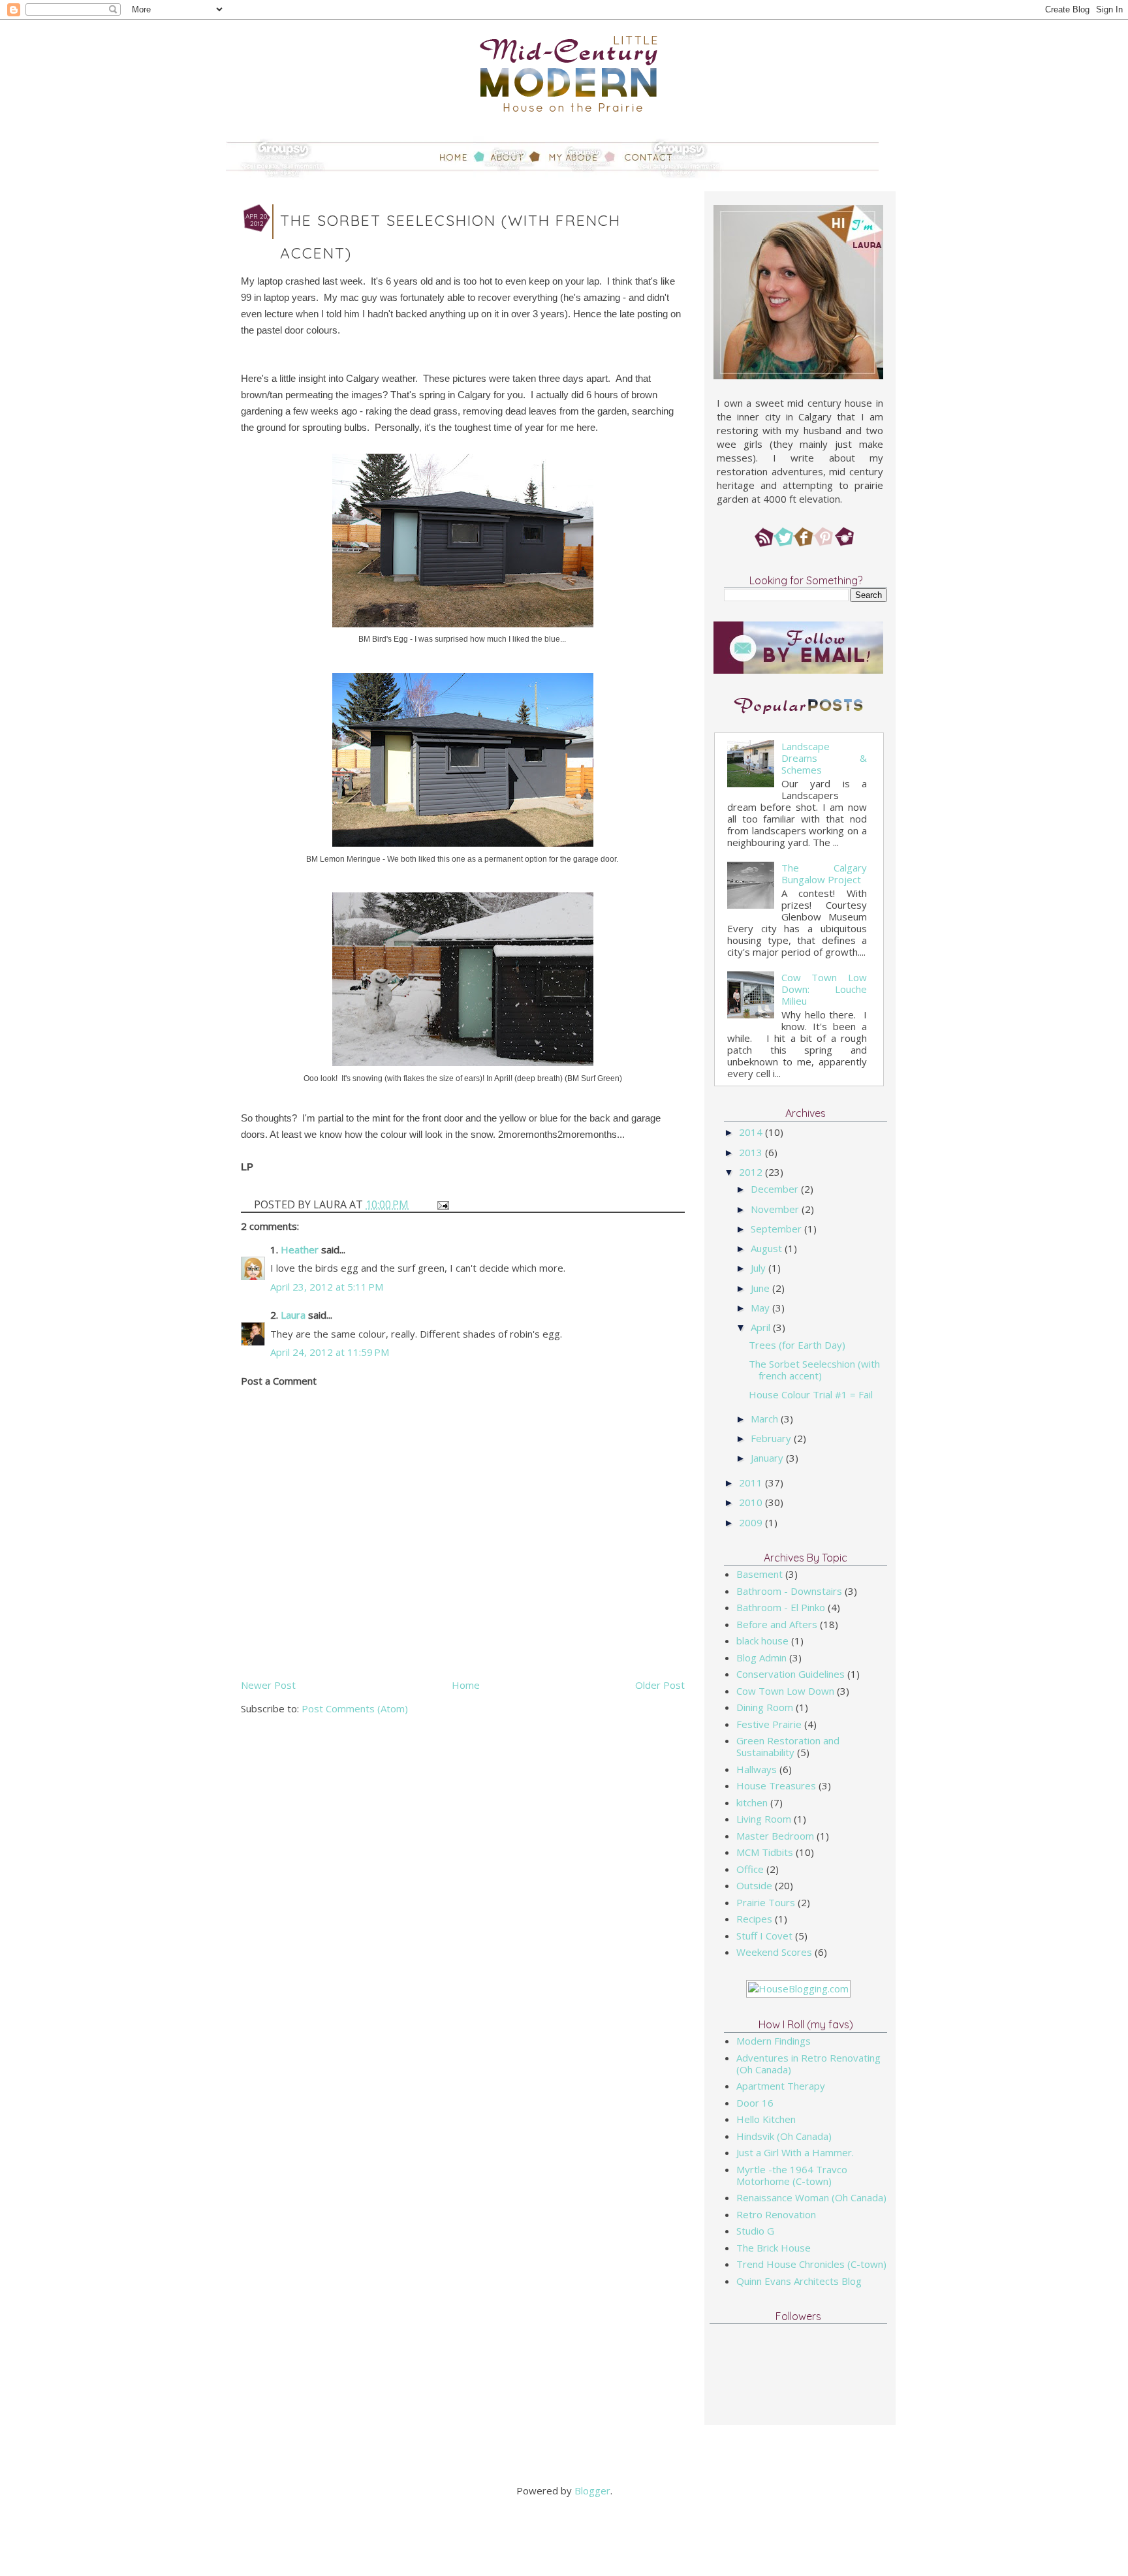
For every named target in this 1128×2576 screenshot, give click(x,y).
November (776, 1209)
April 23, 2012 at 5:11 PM (327, 1287)
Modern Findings (774, 2041)
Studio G (755, 2231)
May (761, 1308)
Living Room (764, 1819)
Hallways (757, 1769)
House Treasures (776, 1785)
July (760, 1268)
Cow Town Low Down (785, 1691)
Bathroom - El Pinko (781, 1607)
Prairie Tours (766, 1902)
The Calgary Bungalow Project (824, 873)
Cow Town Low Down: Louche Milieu (824, 989)
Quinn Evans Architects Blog (799, 2281)
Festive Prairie (769, 1724)
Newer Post (268, 1685)
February (772, 1438)
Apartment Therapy (781, 2086)
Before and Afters (777, 1624)
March (766, 1419)
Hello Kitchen (766, 2119)
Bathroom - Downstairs (789, 1591)
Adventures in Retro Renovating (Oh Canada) (808, 2064)
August (768, 1248)
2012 (752, 1172)
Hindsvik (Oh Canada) (784, 2136)
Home (466, 1685)
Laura (293, 1315)
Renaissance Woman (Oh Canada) (811, 2197)
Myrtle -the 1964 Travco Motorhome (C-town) (792, 2175)
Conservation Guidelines (791, 1674)
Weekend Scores (774, 1952)
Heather (300, 1249)
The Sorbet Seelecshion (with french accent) (814, 1370)
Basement (760, 1574)
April (762, 1327)
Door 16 (755, 2103)
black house (762, 1641)
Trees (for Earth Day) (797, 1345)
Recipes (754, 1919)
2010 (752, 1502)
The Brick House (774, 2248)
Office (750, 1869)
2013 (752, 1152)
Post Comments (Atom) (355, 1708)
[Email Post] (442, 1204)
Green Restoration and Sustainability (788, 1746)
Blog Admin (761, 1657)
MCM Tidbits (765, 1852)
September (777, 1229)
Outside (754, 1885)
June (761, 1288)
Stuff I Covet (764, 1936)
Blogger (592, 2490)
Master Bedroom (775, 1836)
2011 (752, 1483)
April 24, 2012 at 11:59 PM (330, 1352)
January (768, 1458)
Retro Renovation (776, 2214)
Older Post (660, 1685)
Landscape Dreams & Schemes (824, 758)
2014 (752, 1132)
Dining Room (765, 1707)
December (776, 1189)
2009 (752, 1522)
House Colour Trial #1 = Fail (811, 1394)
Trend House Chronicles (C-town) (811, 2264)
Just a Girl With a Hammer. (795, 2152)
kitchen (752, 1802)
